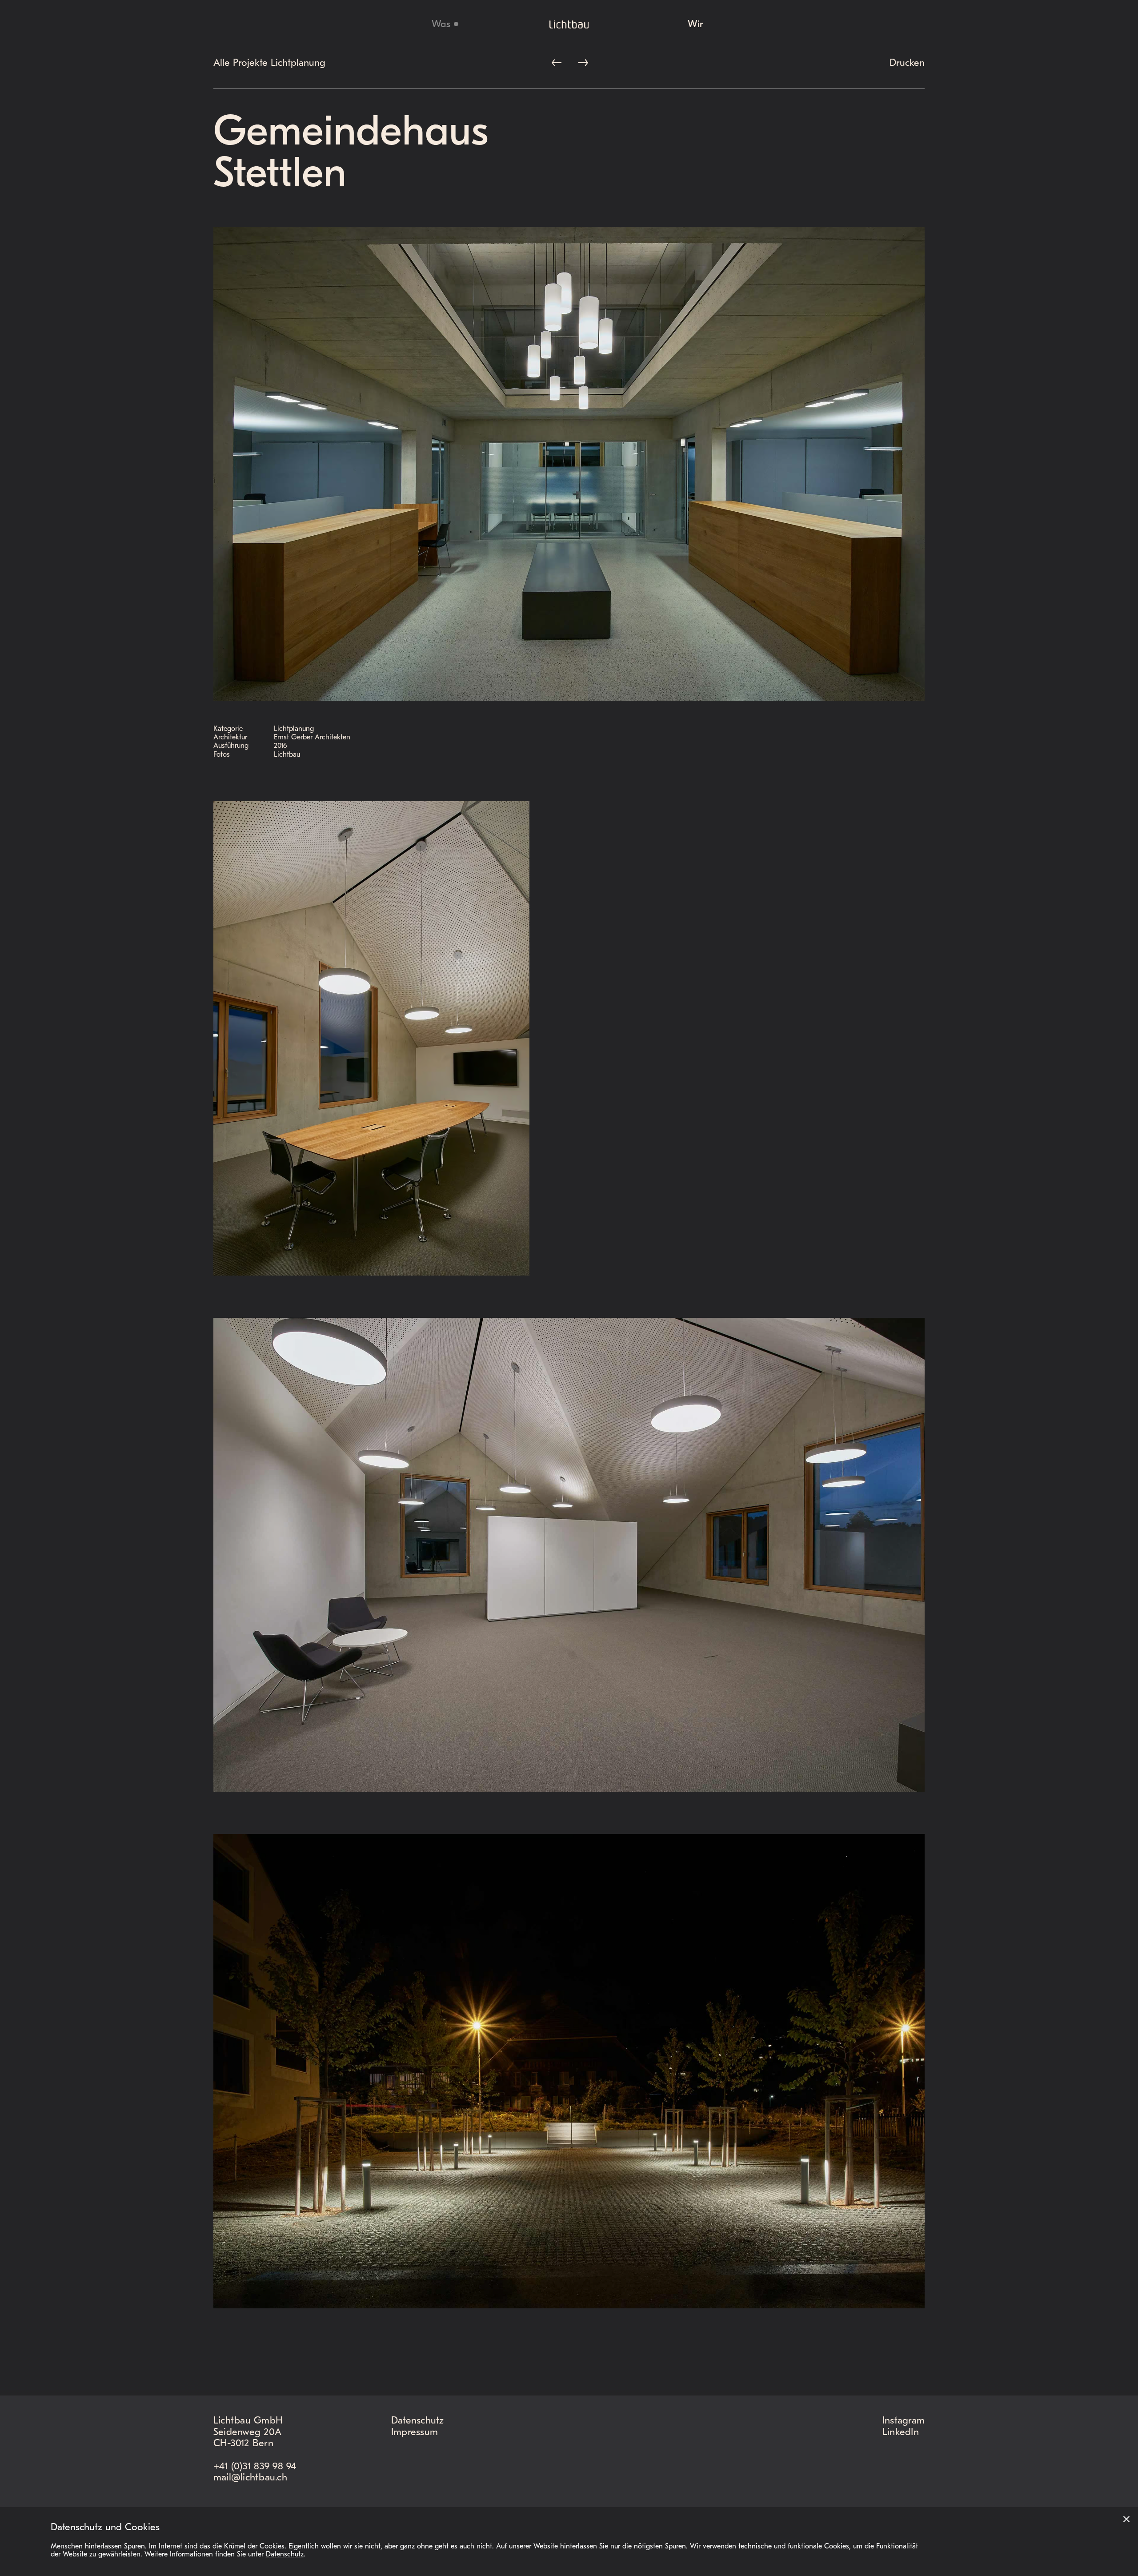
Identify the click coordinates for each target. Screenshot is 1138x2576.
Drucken (907, 64)
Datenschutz (418, 2421)
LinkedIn (901, 2433)
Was (441, 25)
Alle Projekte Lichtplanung (269, 64)
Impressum (415, 2433)
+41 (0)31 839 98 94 (255, 2467)
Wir (695, 25)
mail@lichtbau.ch (250, 2478)
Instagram (904, 2421)
